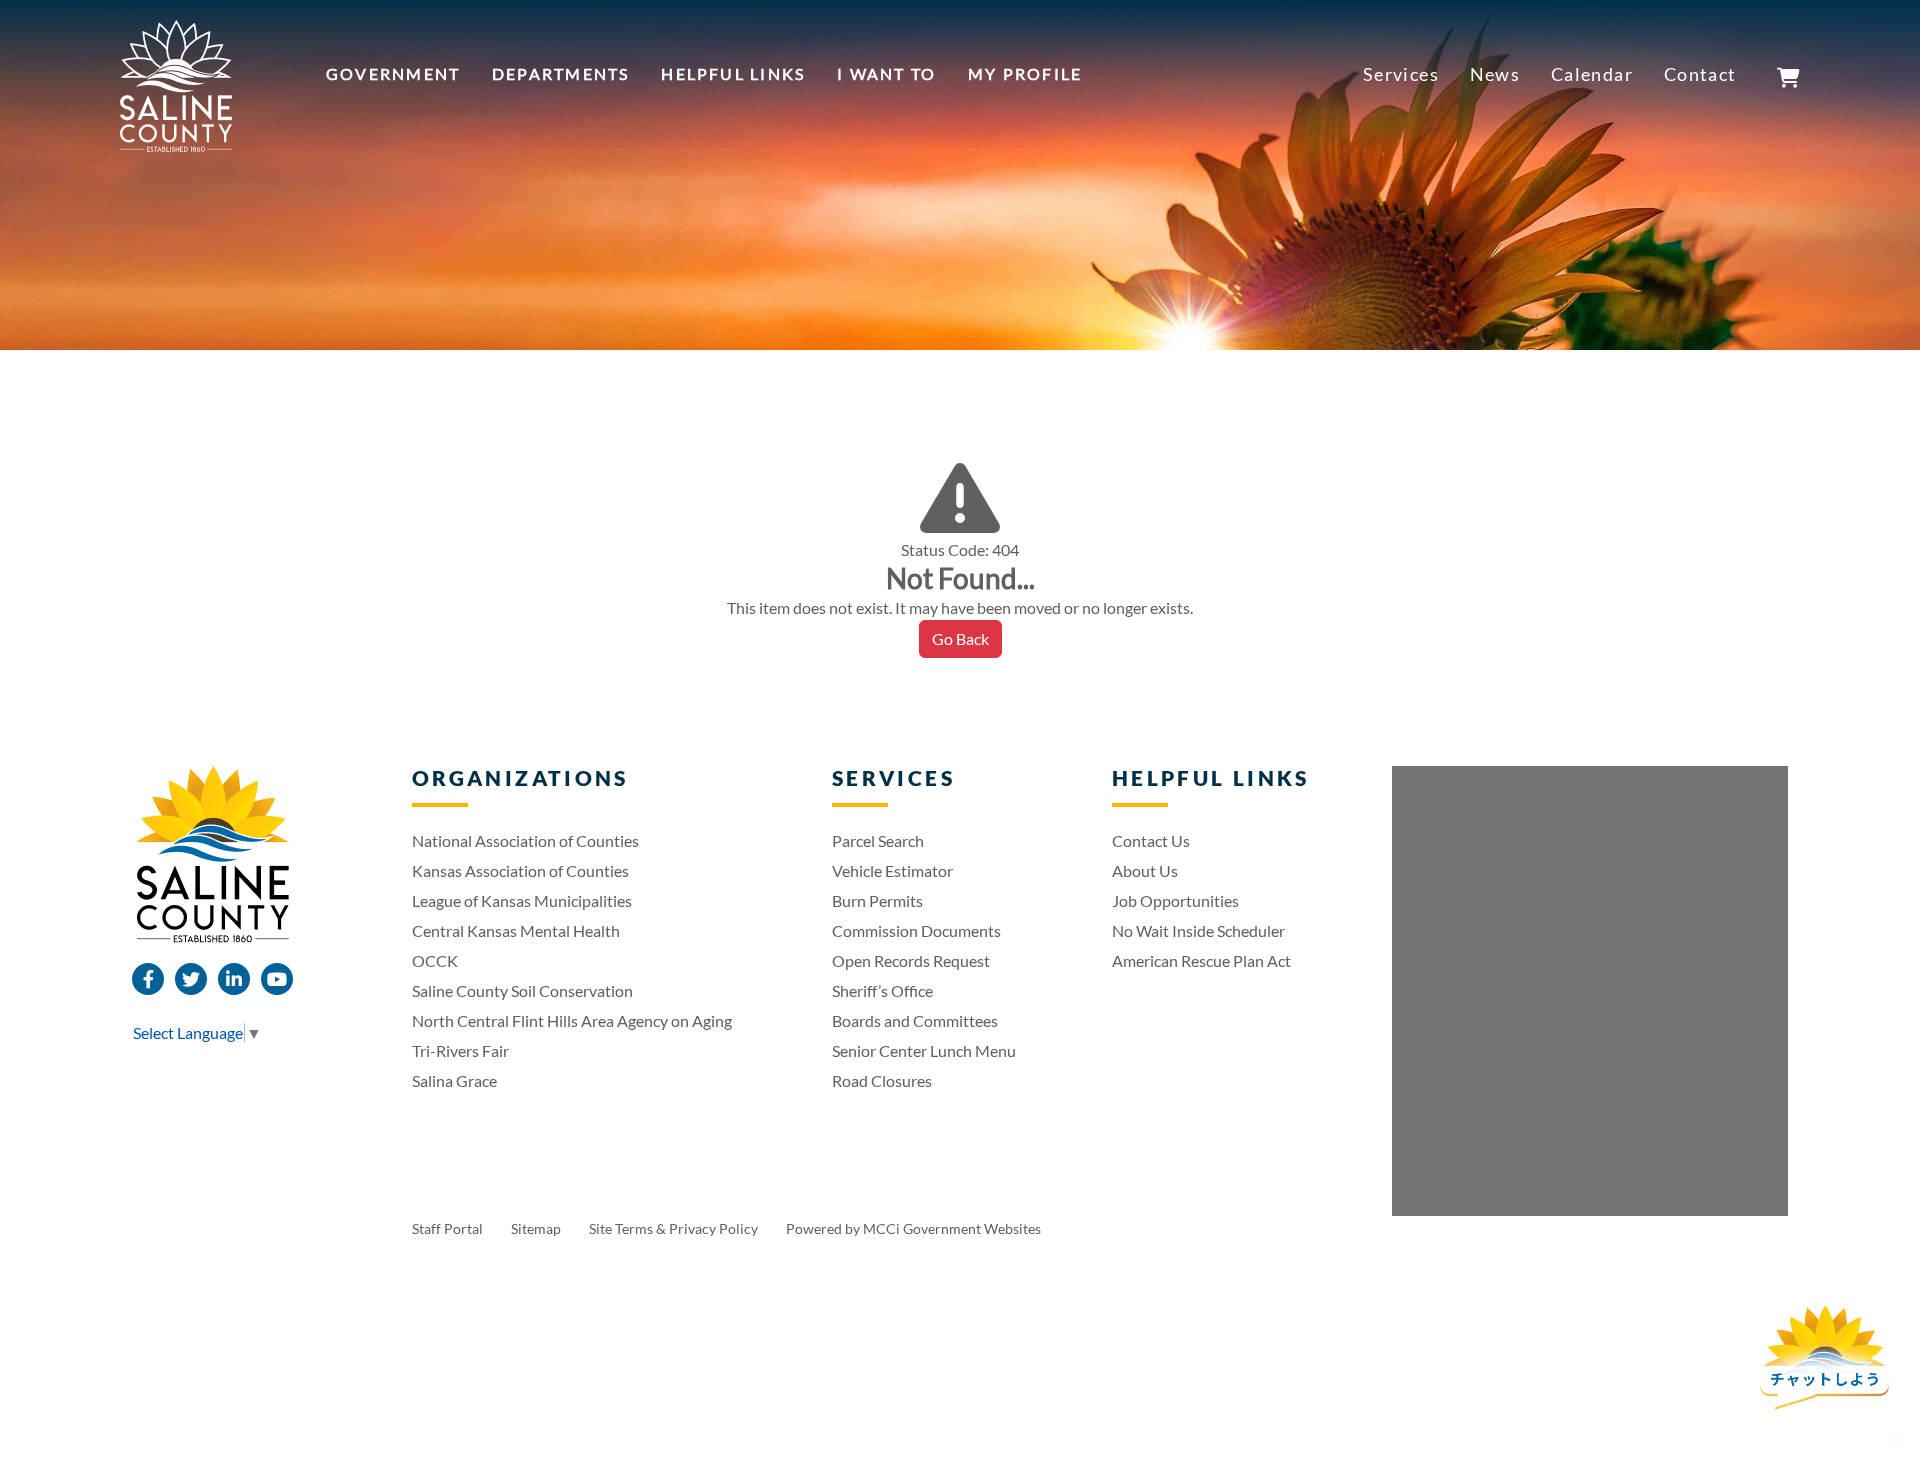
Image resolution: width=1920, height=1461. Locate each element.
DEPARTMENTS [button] (561, 73)
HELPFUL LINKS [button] (733, 73)
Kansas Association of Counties (520, 870)
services (1401, 74)
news (1495, 74)
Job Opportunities (1175, 900)
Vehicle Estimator (892, 870)
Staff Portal (449, 1228)
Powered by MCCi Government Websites (913, 1228)
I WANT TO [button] (886, 73)
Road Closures (882, 1080)
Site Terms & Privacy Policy (675, 1228)
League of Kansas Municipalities (522, 900)
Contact (1700, 74)
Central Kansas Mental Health (516, 930)
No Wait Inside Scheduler (1198, 930)
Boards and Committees (915, 1020)
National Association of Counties (525, 840)
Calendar (1592, 74)
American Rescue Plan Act (1201, 960)
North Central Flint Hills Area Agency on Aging (572, 1020)
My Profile (1025, 73)
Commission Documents (916, 930)
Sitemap (537, 1228)
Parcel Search (878, 840)
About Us (1145, 870)
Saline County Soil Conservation (522, 990)
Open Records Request (911, 960)
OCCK (435, 960)
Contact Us (1151, 840)
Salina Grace (454, 1080)
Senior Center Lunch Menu (924, 1050)
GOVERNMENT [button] (393, 73)
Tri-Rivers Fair (460, 1050)
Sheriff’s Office (882, 990)
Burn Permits (877, 900)
